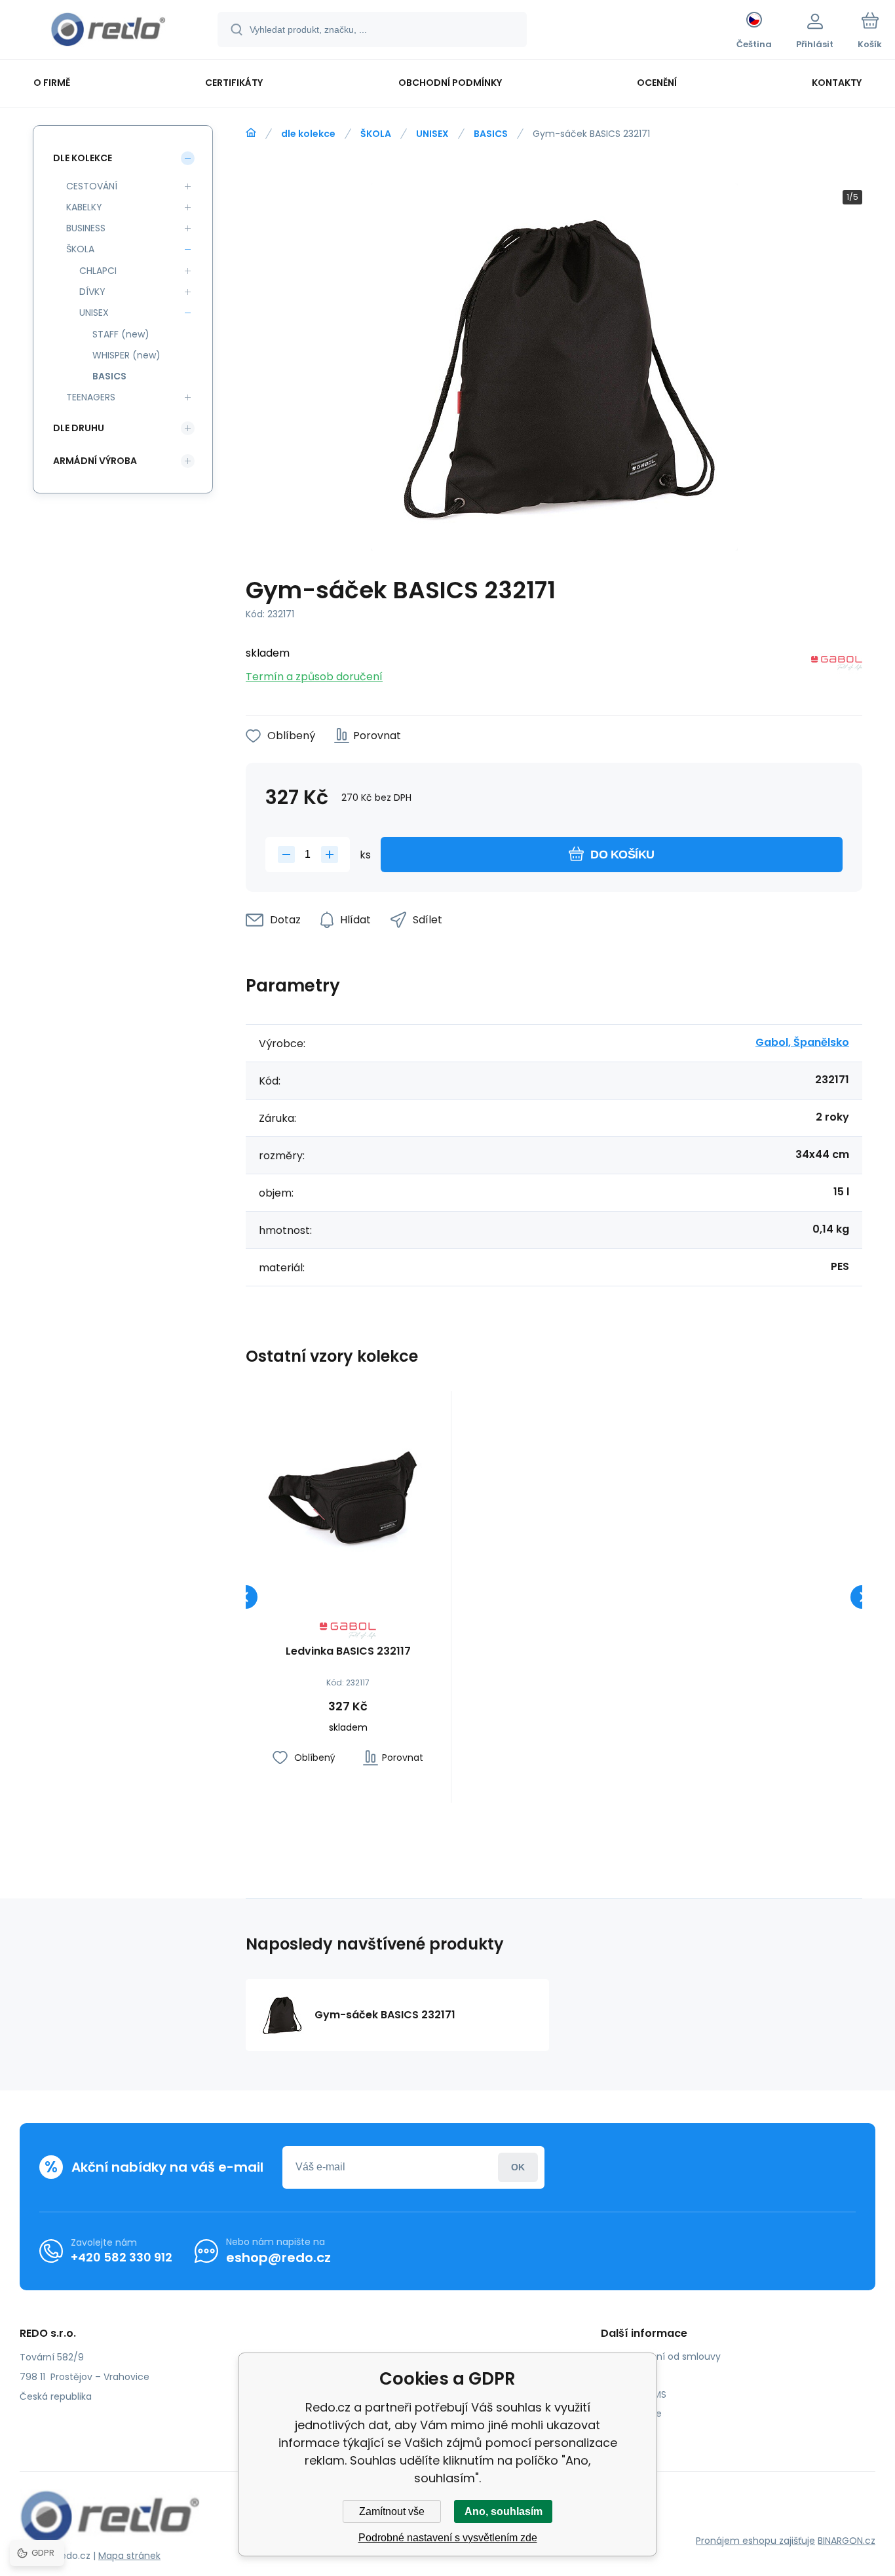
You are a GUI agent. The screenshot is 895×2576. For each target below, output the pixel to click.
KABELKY (84, 207)
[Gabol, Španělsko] (837, 665)
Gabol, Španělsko (802, 1042)
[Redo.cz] (251, 133)
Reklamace (636, 2413)
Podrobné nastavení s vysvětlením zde (448, 2538)
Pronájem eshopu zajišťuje (755, 2541)
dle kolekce (308, 134)
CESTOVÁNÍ (92, 186)
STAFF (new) (121, 334)
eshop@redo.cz (278, 2258)
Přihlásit (518, 2167)
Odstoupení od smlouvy (666, 2356)
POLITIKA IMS (638, 2394)
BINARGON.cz (847, 2541)
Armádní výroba (95, 461)
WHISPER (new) (126, 355)
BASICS (491, 134)
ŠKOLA (376, 134)
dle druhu (79, 428)
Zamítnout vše (392, 2511)
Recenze (630, 2432)
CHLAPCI (98, 271)
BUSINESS (86, 228)
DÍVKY (92, 292)
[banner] (108, 31)
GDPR (623, 2375)
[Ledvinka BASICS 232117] (348, 1494)
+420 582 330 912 (122, 2257)
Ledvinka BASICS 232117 (348, 1652)
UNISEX (432, 134)
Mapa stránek (129, 2556)
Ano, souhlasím (504, 2511)
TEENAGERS (91, 397)
